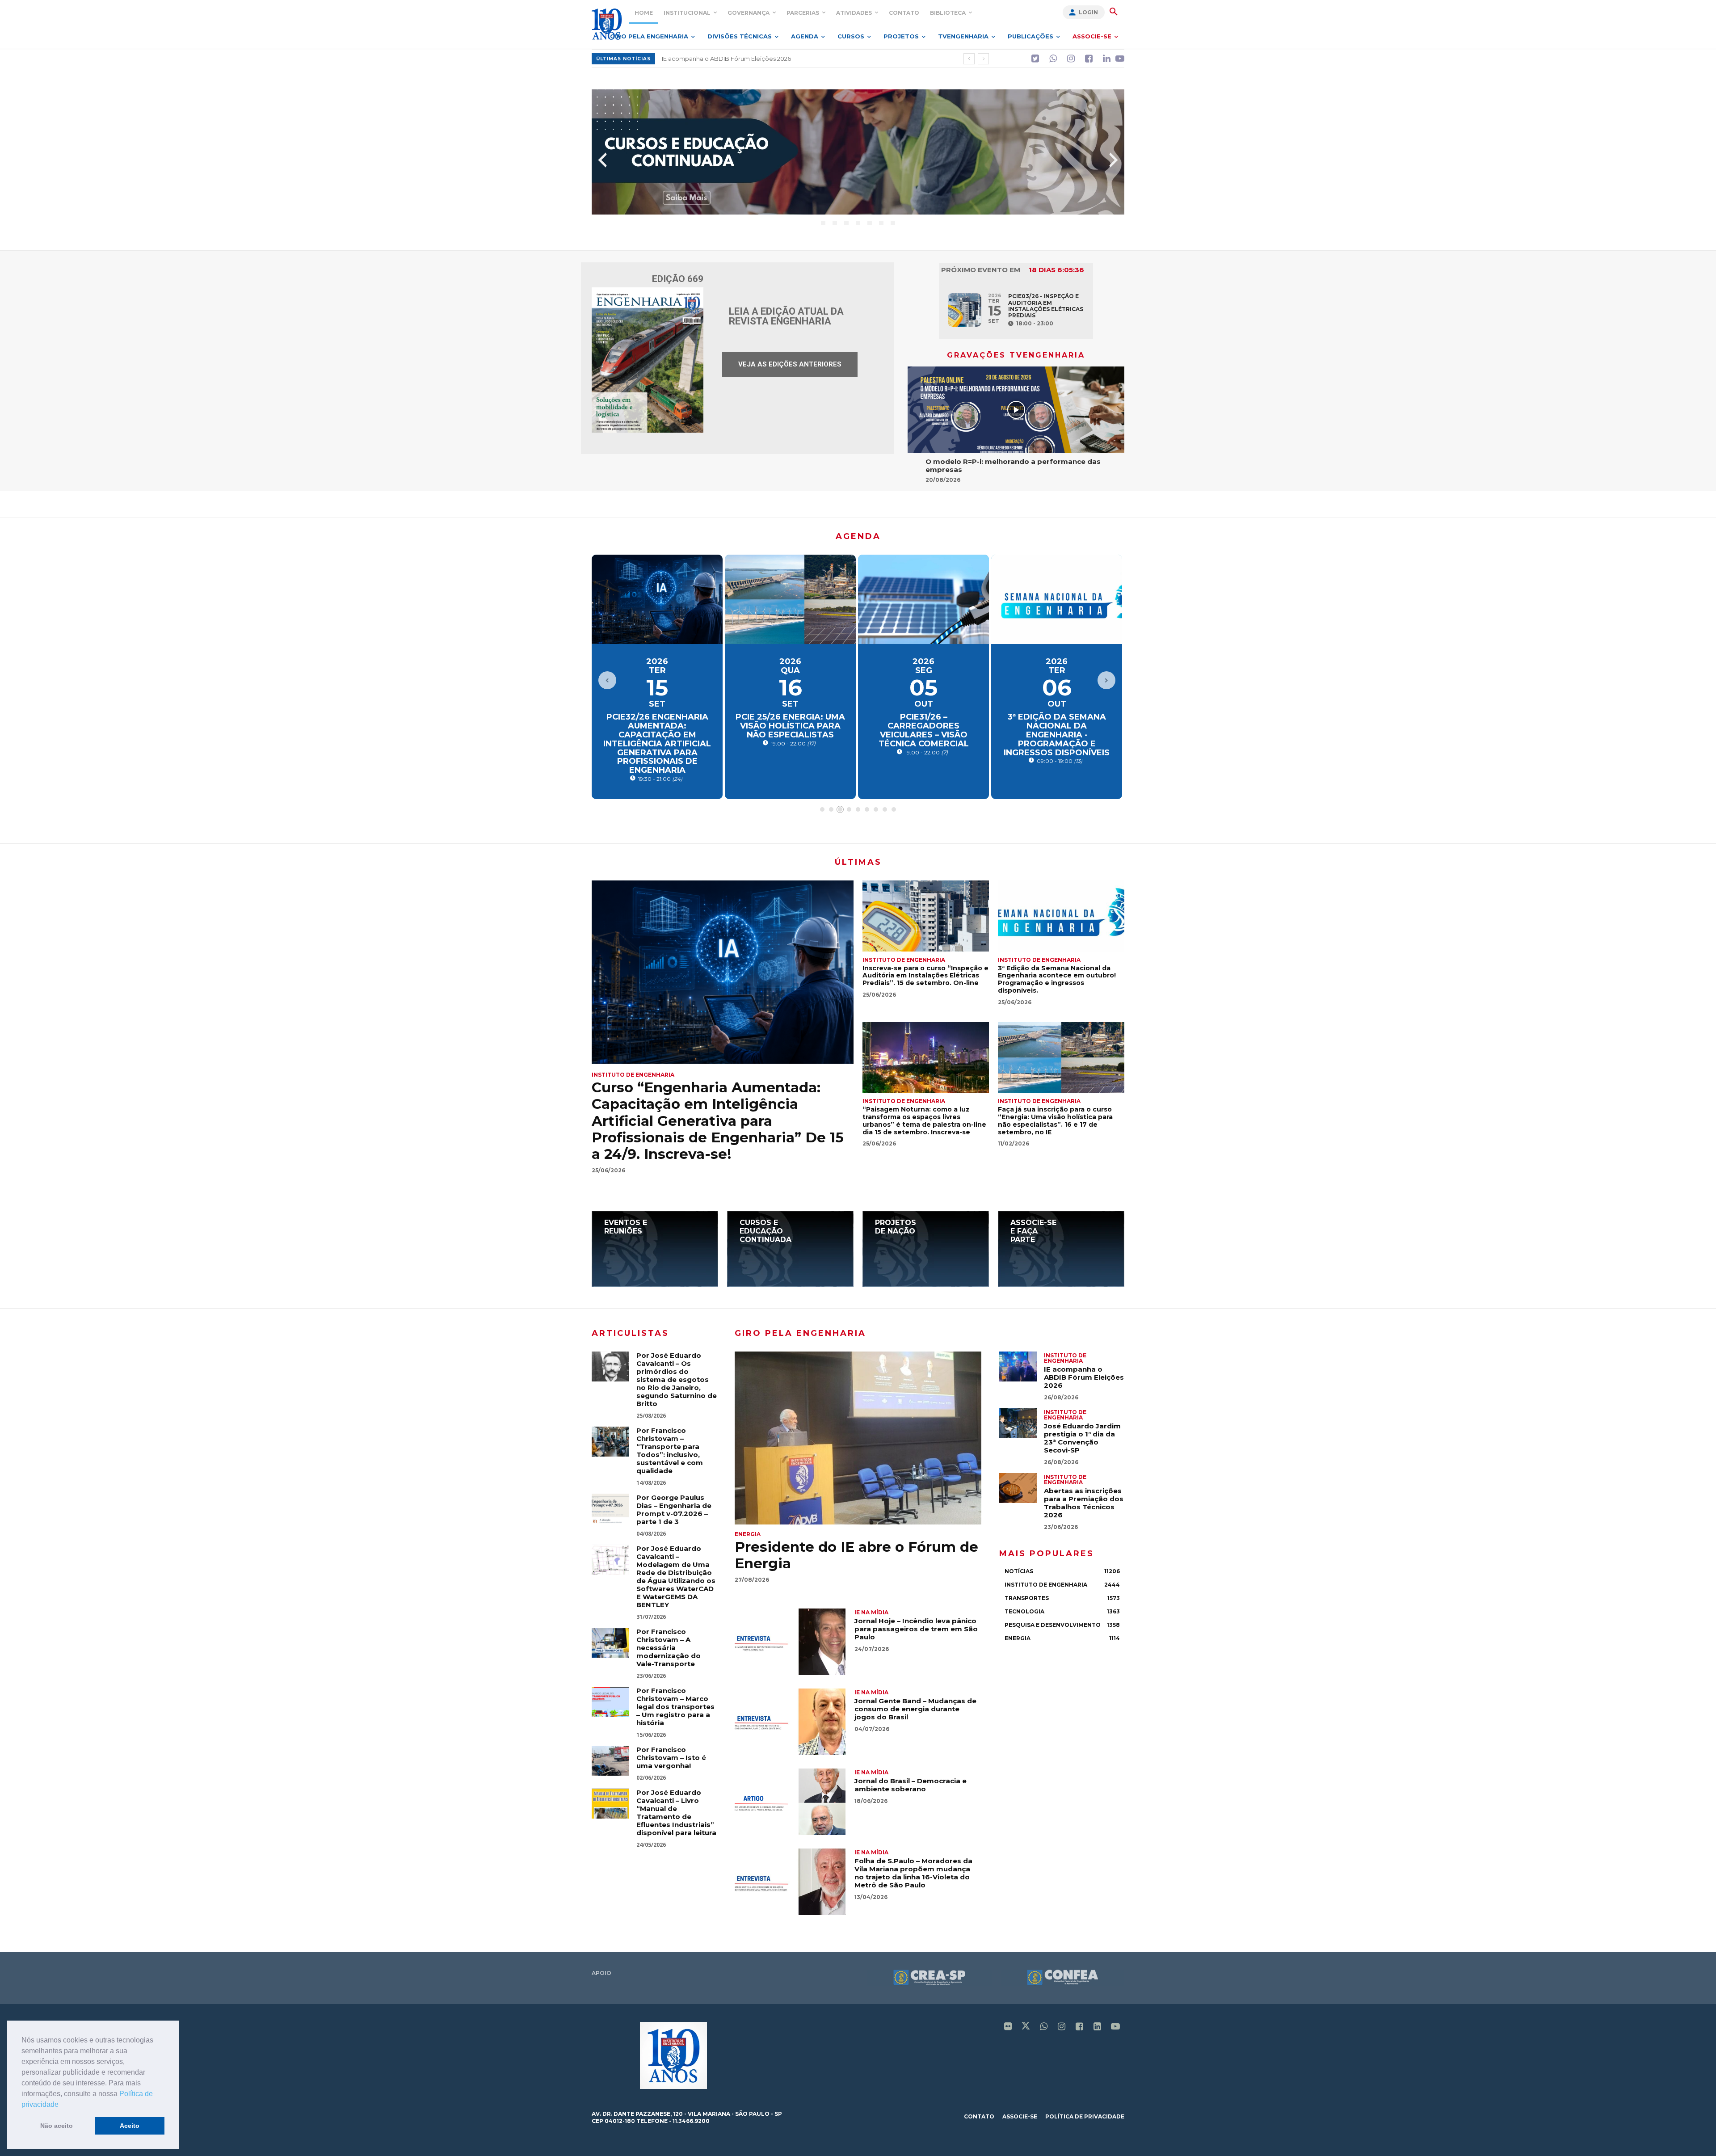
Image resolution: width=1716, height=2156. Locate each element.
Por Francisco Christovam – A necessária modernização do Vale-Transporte (669, 1648)
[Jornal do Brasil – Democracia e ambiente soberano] (790, 1802)
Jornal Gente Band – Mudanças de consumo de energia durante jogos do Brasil (915, 1709)
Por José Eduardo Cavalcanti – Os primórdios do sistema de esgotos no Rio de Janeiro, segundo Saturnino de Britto (677, 1379)
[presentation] (602, 160)
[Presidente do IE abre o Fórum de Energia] (858, 1438)
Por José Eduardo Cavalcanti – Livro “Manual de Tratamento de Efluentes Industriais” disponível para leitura (676, 1813)
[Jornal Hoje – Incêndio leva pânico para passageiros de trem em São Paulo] (790, 1642)
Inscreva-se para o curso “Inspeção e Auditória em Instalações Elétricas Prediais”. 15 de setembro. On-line (925, 976)
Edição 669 (678, 279)
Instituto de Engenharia (633, 1075)
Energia (748, 1534)
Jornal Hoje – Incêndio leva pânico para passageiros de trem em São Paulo (916, 1629)
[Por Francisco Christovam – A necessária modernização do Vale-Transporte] (610, 1643)
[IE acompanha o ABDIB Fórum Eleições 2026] (1018, 1366)
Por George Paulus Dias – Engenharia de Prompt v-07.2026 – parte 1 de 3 (674, 1510)
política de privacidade (1085, 2116)
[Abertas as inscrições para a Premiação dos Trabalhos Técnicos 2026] (1018, 1488)
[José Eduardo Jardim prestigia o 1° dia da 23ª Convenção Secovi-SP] (1018, 1423)
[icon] (1035, 59)
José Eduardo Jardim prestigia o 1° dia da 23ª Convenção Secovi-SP (1082, 1438)
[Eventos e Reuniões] (655, 1249)
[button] (62, 2105)
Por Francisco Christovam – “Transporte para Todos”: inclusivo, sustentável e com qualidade (670, 1451)
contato (979, 2116)
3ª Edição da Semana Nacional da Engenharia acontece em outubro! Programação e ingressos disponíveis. (1057, 979)
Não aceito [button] (57, 2126)
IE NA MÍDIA (871, 1612)
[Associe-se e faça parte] (1061, 1249)
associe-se (1020, 2116)
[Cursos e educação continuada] (790, 1249)
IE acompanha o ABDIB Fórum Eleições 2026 (1084, 1377)
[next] (983, 59)
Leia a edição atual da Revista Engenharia (786, 316)
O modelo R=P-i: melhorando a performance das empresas (1013, 465)
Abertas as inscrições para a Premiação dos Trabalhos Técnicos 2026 (1084, 1503)
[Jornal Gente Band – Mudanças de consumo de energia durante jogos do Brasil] (790, 1722)
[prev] (969, 59)
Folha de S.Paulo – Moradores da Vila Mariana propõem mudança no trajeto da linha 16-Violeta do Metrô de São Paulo (913, 1873)
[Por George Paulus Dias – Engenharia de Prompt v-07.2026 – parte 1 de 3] (610, 1509)
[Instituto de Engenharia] (607, 24)
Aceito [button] (130, 2126)
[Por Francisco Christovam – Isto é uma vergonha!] (610, 1761)
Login (1088, 12)
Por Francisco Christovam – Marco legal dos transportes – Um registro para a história (675, 1707)
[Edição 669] (648, 360)
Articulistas (630, 1333)
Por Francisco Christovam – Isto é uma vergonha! (671, 1758)
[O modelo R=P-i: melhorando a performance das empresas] (1016, 410)
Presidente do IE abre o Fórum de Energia (723, 59)
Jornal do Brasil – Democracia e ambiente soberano (911, 1785)
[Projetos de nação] (926, 1249)
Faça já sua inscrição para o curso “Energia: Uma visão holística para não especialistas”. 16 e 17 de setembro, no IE (1055, 1120)
